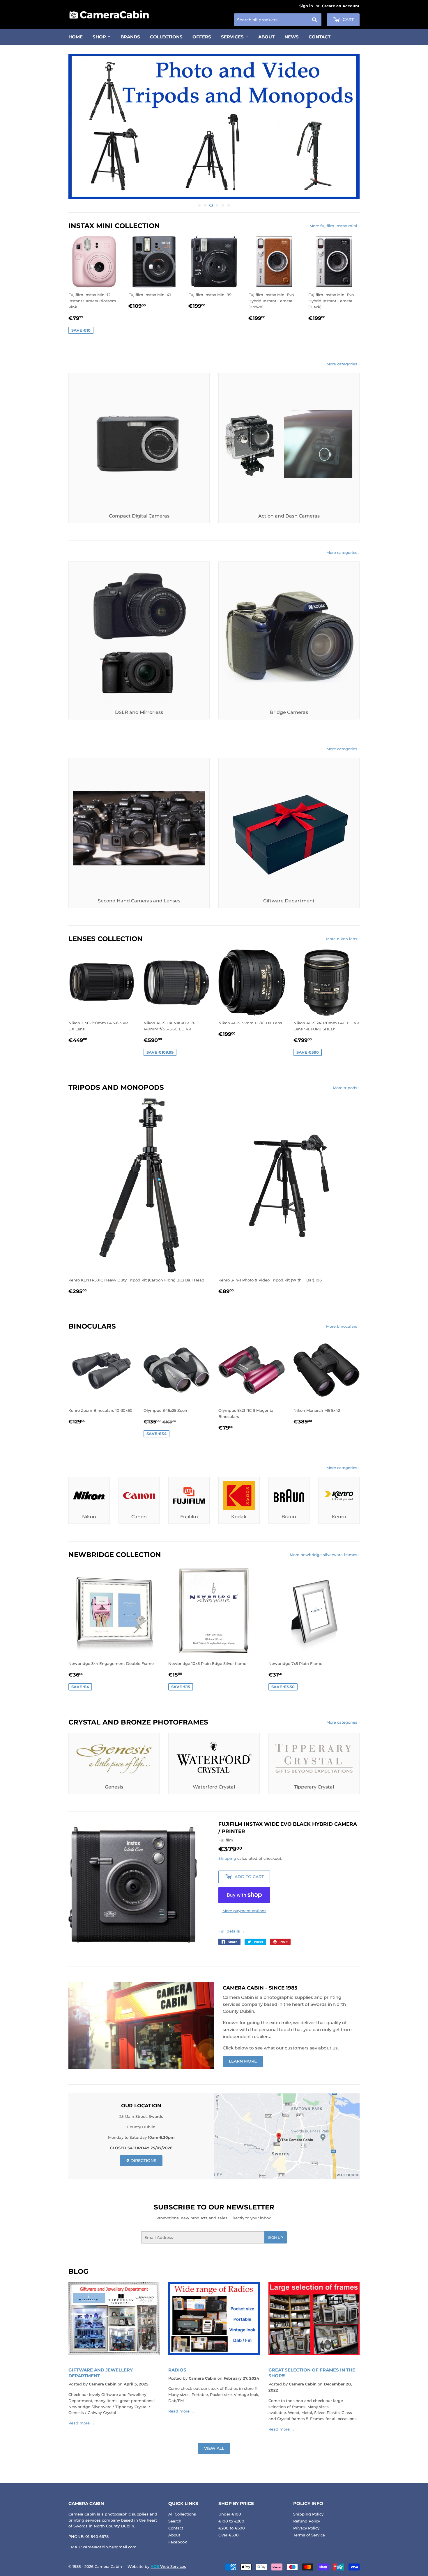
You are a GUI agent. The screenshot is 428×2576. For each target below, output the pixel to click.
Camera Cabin (108, 2566)
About (266, 37)
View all (214, 2448)
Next (347, 127)
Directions (143, 2161)
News (292, 37)
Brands (130, 37)
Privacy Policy (306, 2528)
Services (233, 37)
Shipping (227, 1858)
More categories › (343, 364)
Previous (81, 127)
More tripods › (346, 1088)
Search (175, 2521)
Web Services (168, 2566)
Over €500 (229, 2535)
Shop (100, 37)
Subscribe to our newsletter (214, 2207)
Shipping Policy (308, 2514)
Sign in (306, 6)
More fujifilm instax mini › (335, 226)
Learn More (243, 2061)
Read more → (82, 2423)
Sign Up (276, 2238)
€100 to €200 (231, 2521)
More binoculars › (343, 1326)
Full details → (232, 1931)
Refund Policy (307, 2521)
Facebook (178, 2542)
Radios (177, 2370)
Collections (166, 37)
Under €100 (230, 2514)
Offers (202, 37)
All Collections (182, 2514)
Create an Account (341, 6)
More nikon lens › (343, 939)
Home (76, 37)
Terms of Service (309, 2535)
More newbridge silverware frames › (325, 1555)
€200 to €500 (232, 2528)
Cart (348, 19)
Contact (320, 37)
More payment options (244, 1911)
